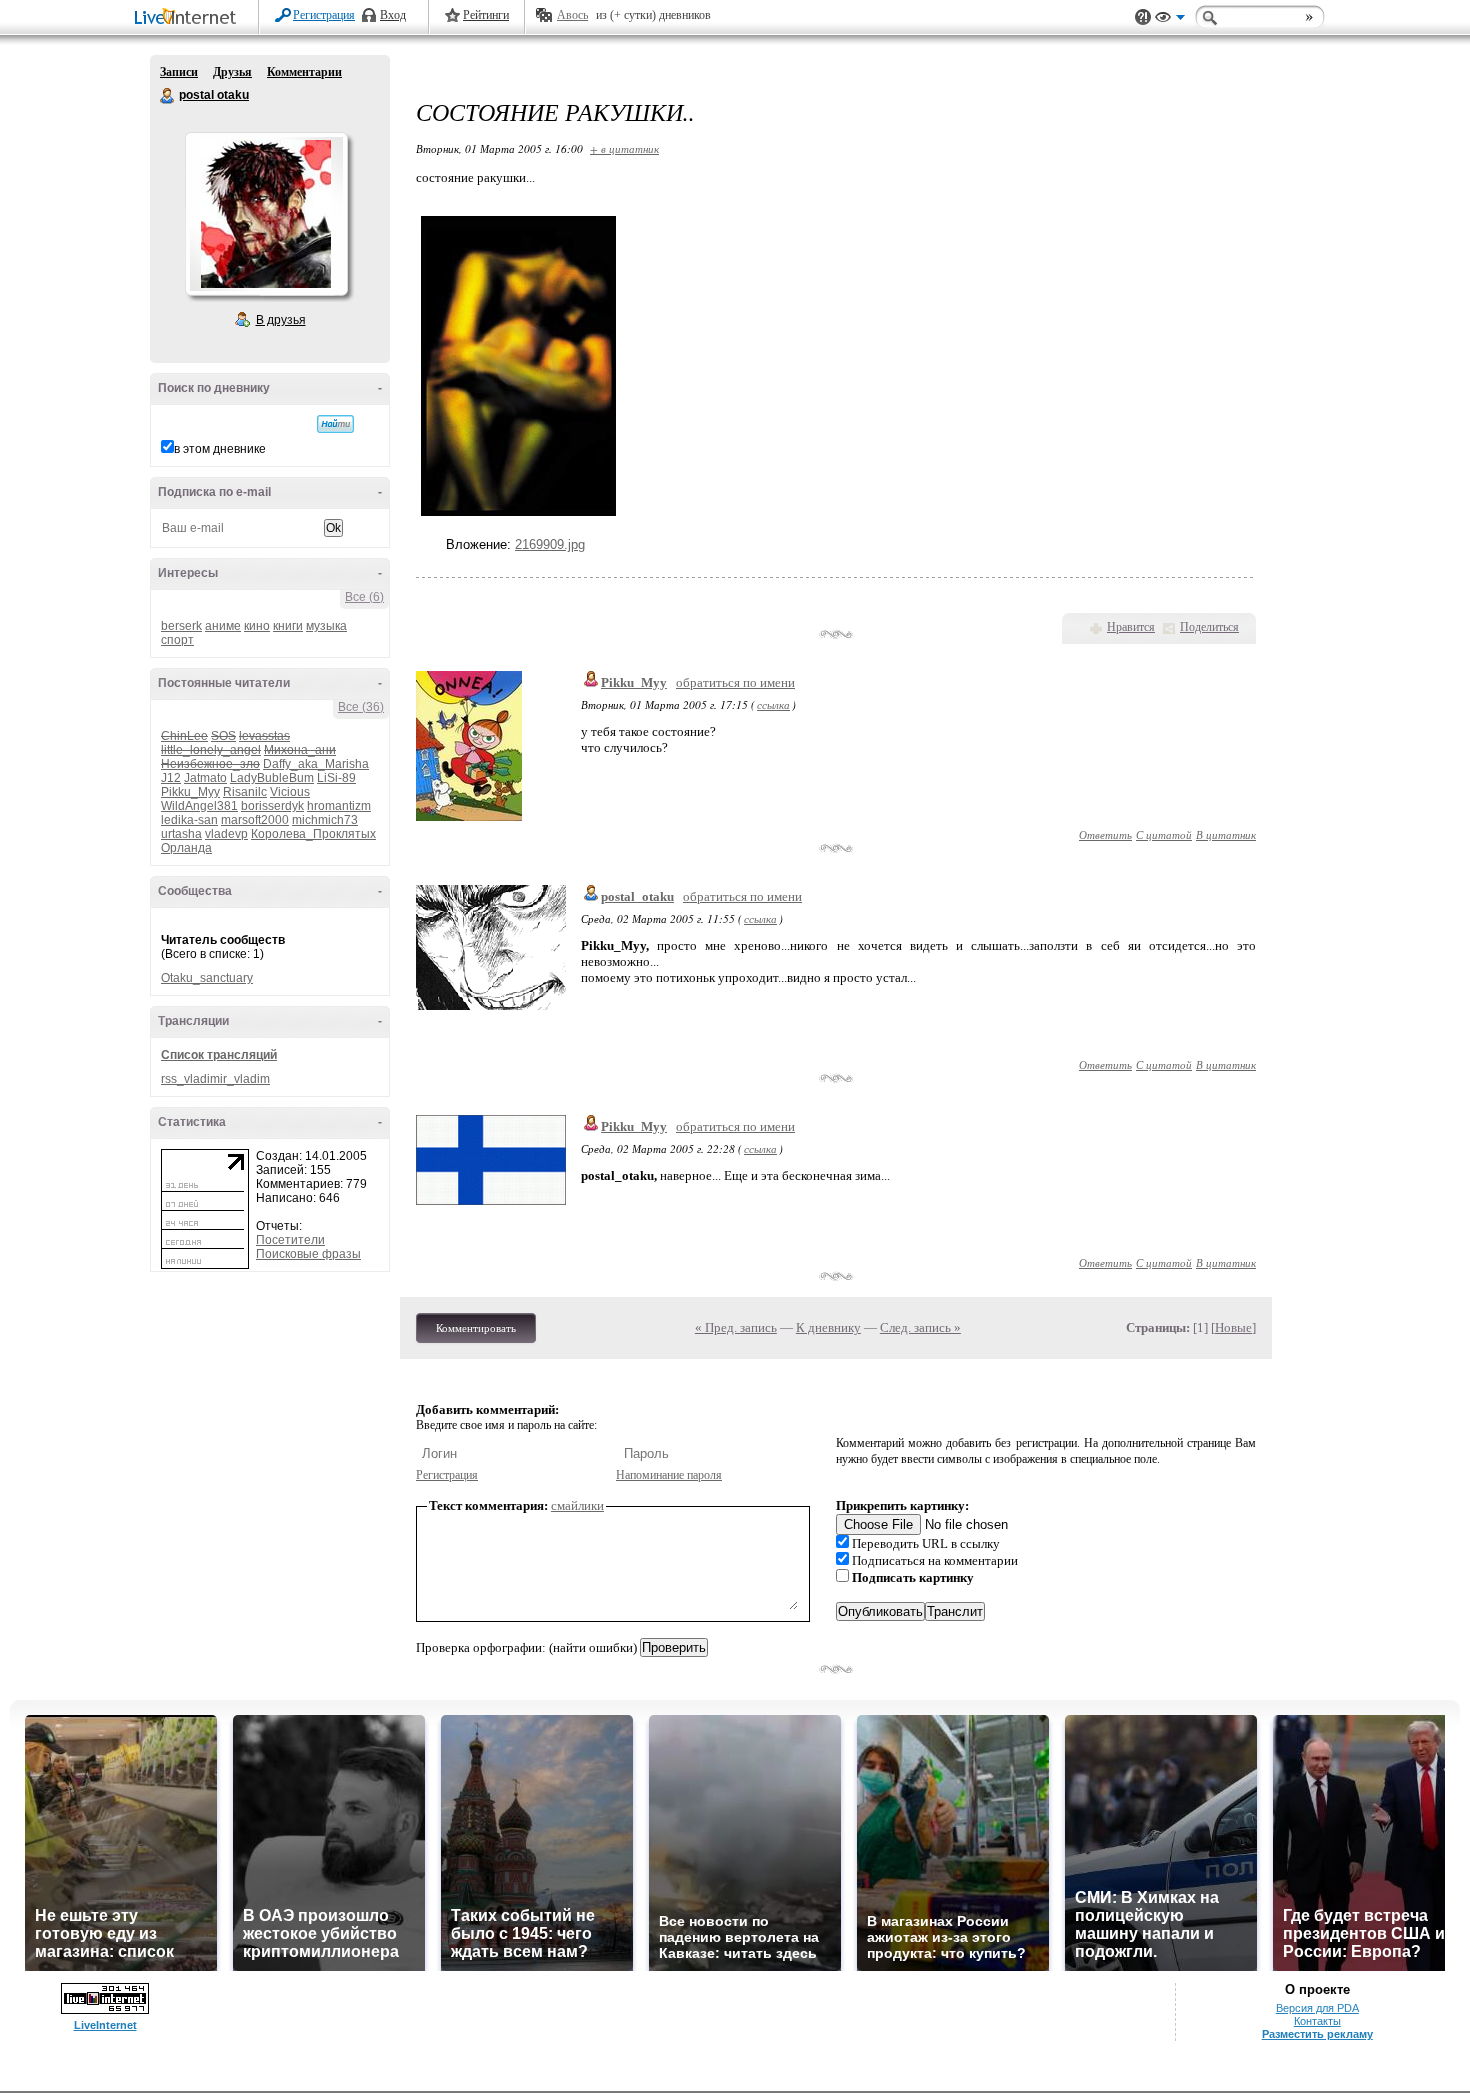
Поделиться (1209, 627)
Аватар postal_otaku (266, 214)
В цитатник (1226, 834)
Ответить (1105, 834)
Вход (393, 15)
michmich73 (325, 820)
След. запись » (920, 1327)
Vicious (290, 792)
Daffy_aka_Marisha (316, 764)
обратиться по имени (735, 682)
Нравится (1131, 627)
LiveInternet (189, 18)
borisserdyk (272, 806)
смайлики (577, 1505)
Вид (1170, 20)
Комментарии (304, 72)
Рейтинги (486, 15)
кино (257, 626)
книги (288, 626)
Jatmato (205, 778)
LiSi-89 (336, 778)
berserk (181, 626)
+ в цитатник (624, 148)
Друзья (232, 72)
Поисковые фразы (308, 1254)
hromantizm (339, 806)
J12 (171, 778)
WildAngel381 (199, 806)
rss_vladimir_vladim (215, 1079)
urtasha (181, 834)
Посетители (290, 1240)
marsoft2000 (255, 820)
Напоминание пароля (669, 1475)
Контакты (1317, 2021)
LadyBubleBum (272, 778)
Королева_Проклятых (313, 834)
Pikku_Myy (190, 792)
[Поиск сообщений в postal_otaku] (335, 424)
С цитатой (1164, 834)
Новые (1233, 1327)
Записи (179, 72)
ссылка (773, 704)
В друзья (281, 320)
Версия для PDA (1317, 2008)
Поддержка (1143, 17)
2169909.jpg (550, 544)
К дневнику (828, 1327)
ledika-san (189, 820)
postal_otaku (637, 896)
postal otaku (168, 96)
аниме (223, 626)
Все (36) (361, 707)
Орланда (186, 848)
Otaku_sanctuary (207, 978)
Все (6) (364, 597)
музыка (326, 626)
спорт (177, 640)
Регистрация (324, 15)
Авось (572, 15)
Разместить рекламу (1317, 2034)
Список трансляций (219, 1055)
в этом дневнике (220, 449)
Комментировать (476, 1328)
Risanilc (245, 792)
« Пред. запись (736, 1327)
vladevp (226, 834)
